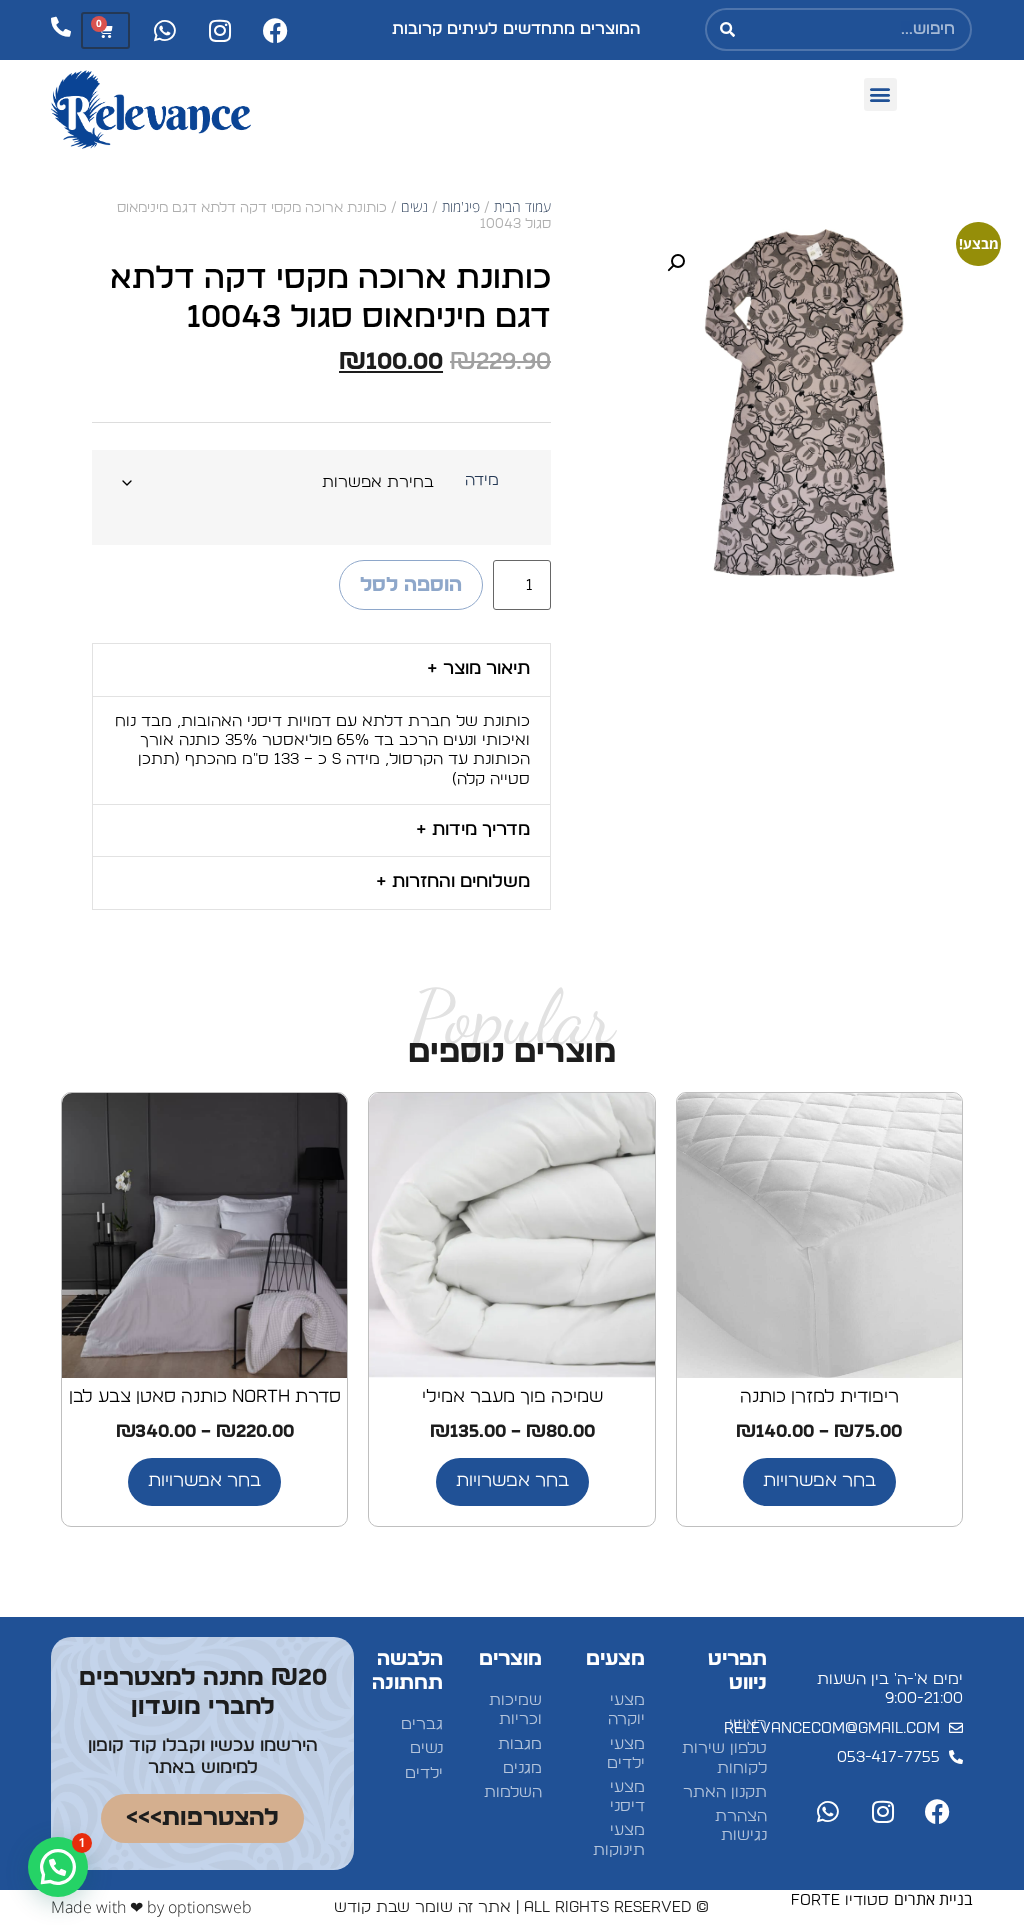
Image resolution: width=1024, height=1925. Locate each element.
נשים (414, 206)
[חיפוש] (728, 29)
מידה (482, 480)
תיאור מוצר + (478, 669)
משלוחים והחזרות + (453, 882)
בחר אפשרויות (819, 1481)
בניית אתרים (933, 1899)
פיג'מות (461, 206)
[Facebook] (275, 30)
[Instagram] (220, 30)
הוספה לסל (411, 585)
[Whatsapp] (165, 30)
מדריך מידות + (473, 830)
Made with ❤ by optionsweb (151, 1907)
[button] (880, 94)
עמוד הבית (522, 206)
